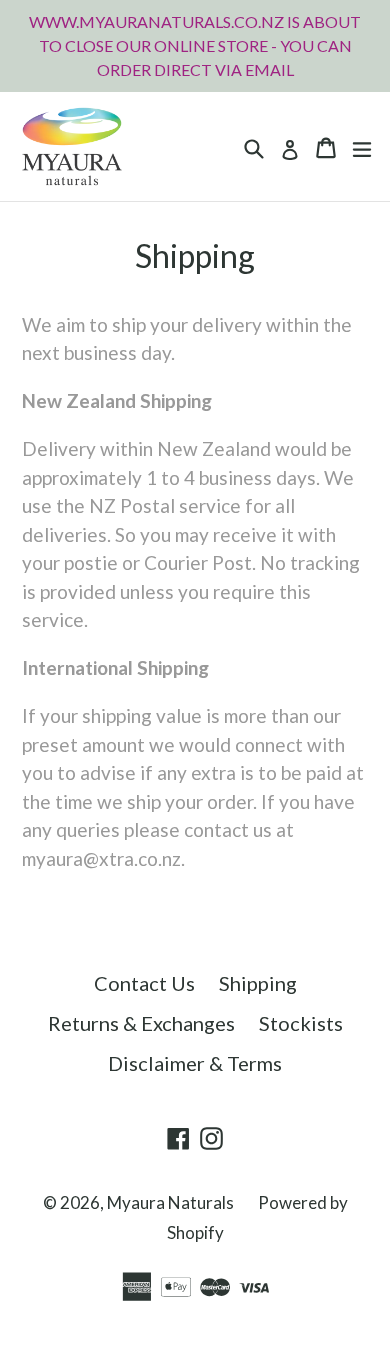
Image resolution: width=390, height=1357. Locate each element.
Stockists (301, 1023)
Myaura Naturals (170, 1202)
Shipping (258, 983)
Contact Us (144, 983)
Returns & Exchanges (141, 1023)
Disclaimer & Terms (195, 1063)
